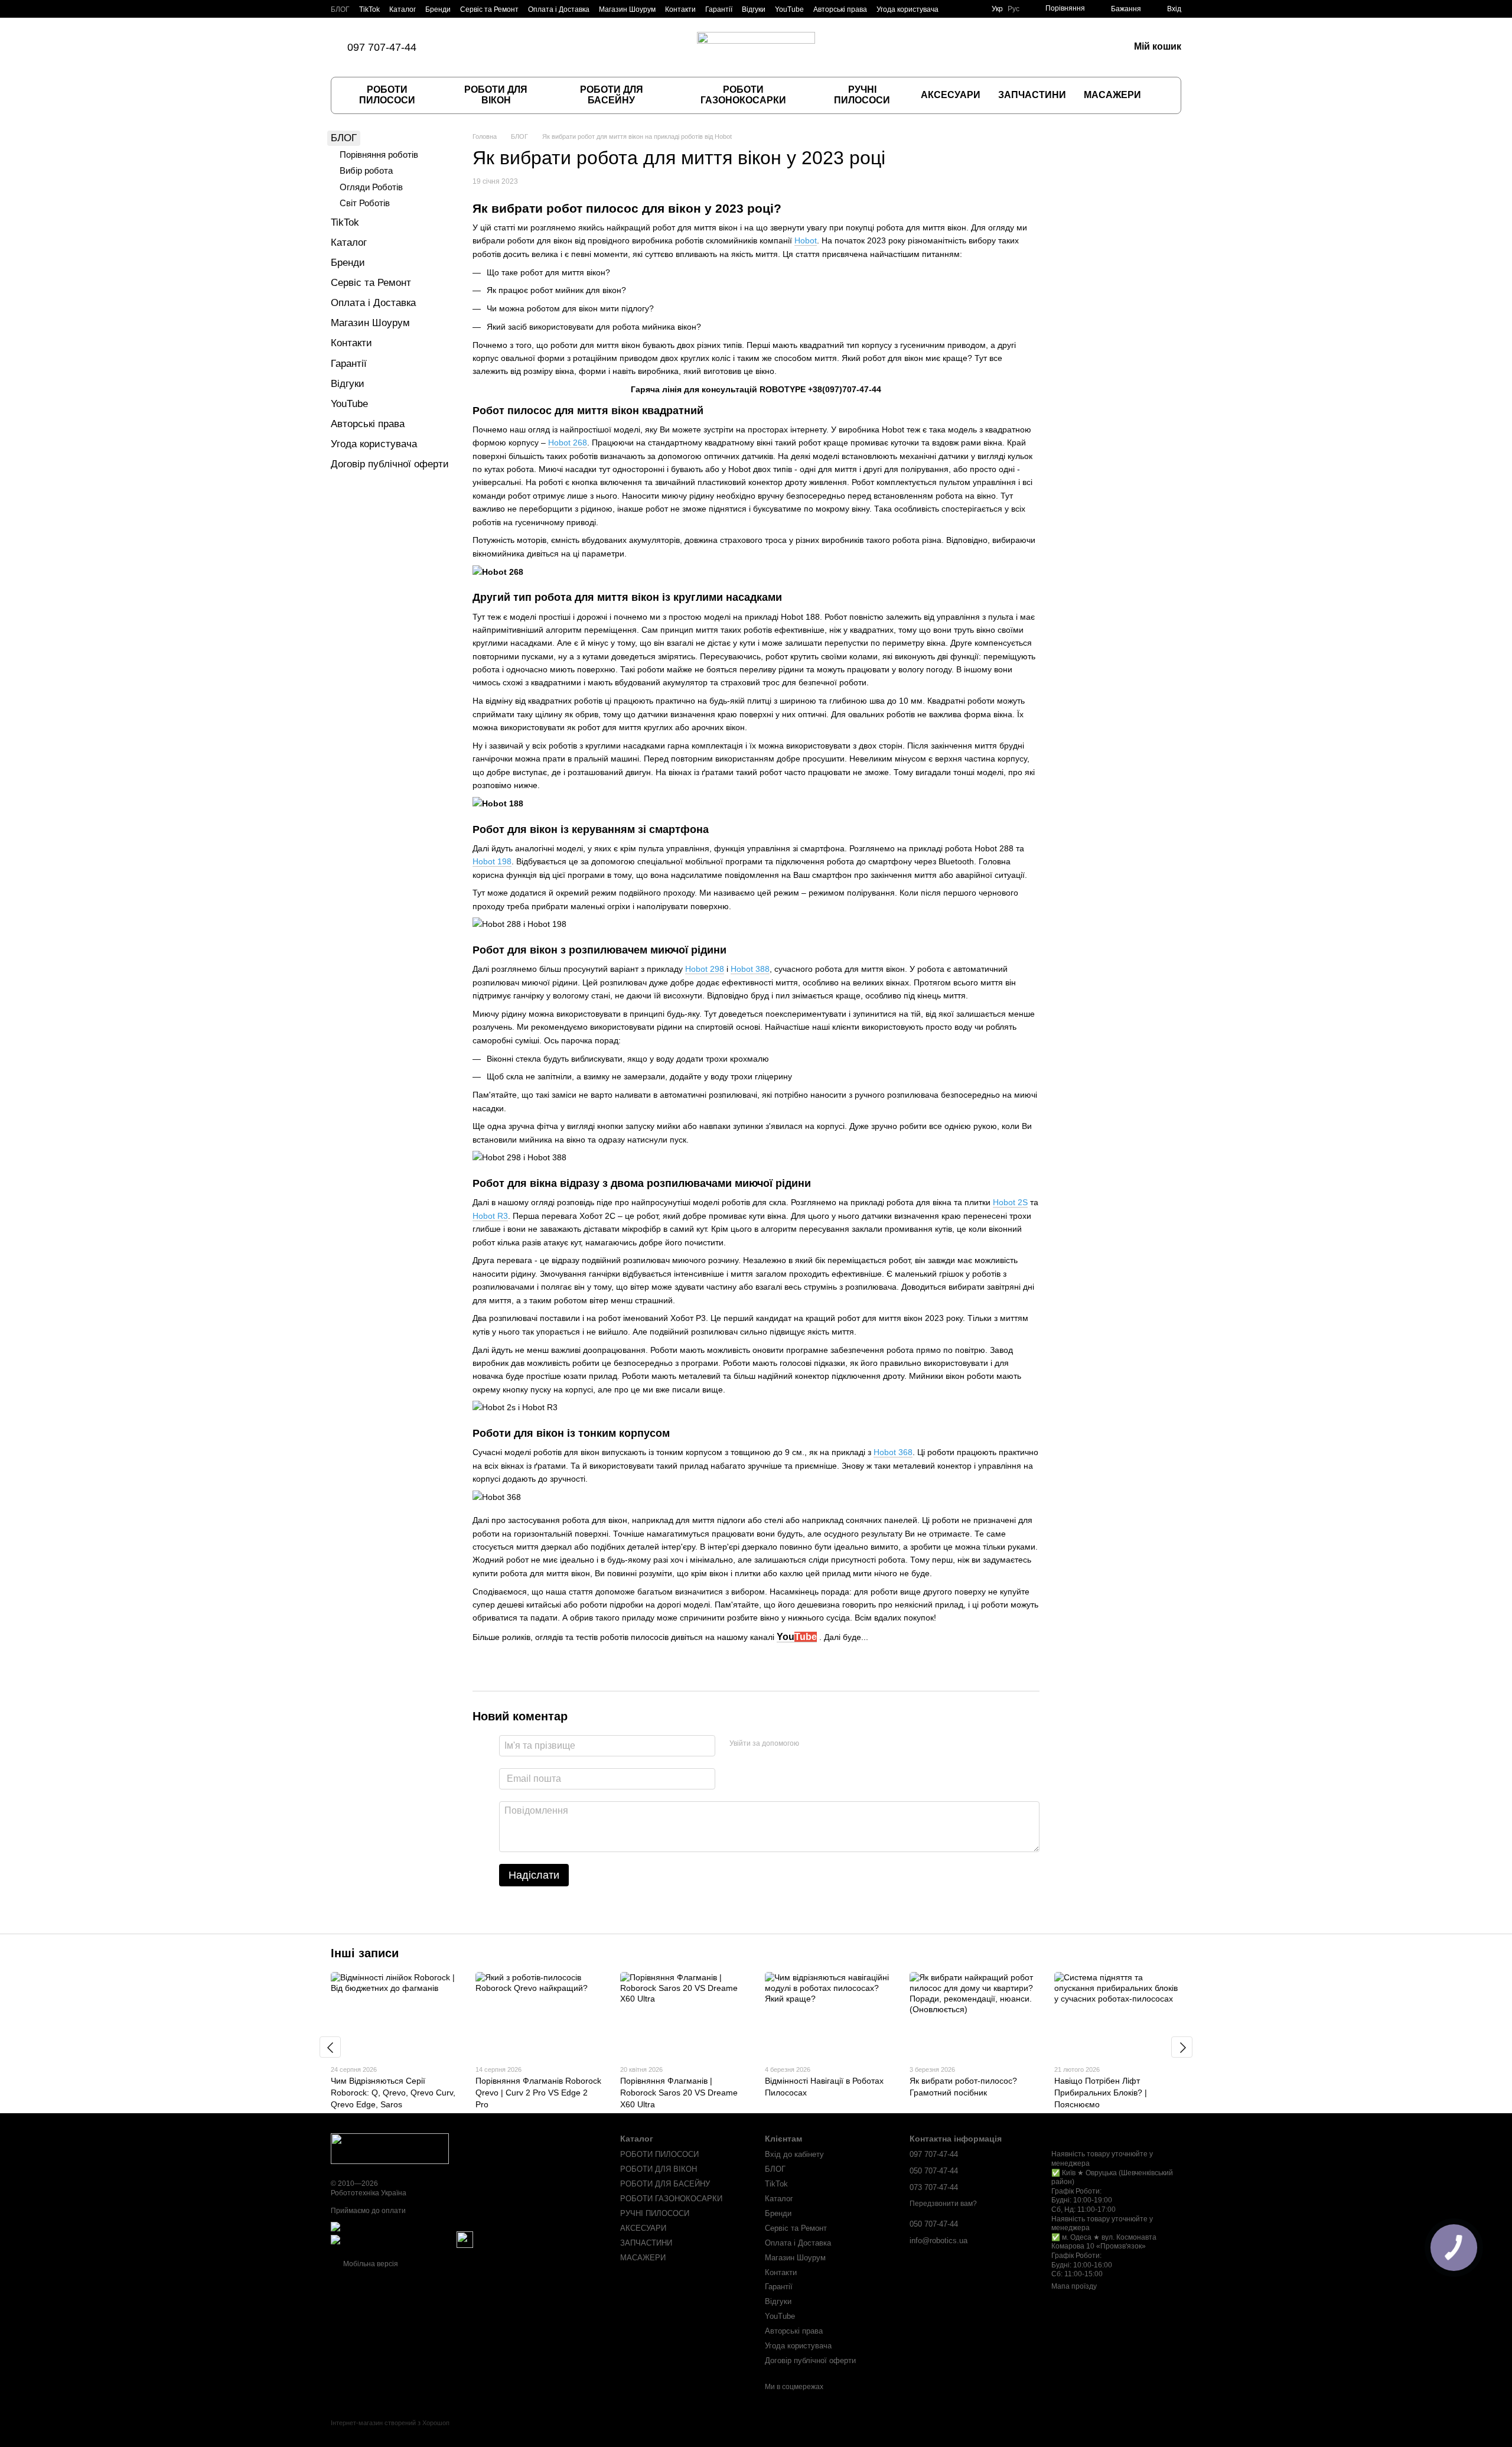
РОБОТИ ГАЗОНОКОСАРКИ (743, 95)
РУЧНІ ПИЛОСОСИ (862, 95)
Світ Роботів (365, 203)
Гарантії (719, 9)
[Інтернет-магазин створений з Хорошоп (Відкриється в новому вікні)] (390, 2433)
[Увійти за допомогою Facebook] (812, 1744)
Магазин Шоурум (627, 9)
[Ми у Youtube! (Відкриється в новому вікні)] (527, 47)
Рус (1014, 9)
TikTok (369, 9)
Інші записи (365, 1953)
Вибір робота (366, 170)
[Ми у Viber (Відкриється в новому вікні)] (499, 47)
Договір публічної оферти (390, 464)
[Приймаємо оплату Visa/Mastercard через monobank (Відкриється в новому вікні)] (423, 2226)
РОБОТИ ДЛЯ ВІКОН (496, 95)
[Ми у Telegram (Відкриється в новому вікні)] (513, 47)
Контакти (680, 9)
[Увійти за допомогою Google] (831, 1744)
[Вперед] (1182, 2047)
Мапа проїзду (1074, 2286)
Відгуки (754, 9)
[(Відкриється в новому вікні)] (465, 2239)
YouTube (789, 9)
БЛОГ (340, 9)
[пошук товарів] (1162, 95)
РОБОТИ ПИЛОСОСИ (387, 95)
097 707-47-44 (382, 47)
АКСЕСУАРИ (951, 95)
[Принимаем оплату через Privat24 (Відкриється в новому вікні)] (393, 2239)
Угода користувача (907, 9)
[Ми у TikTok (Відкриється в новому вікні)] (457, 47)
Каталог (403, 9)
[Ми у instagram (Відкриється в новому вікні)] (485, 47)
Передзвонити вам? (943, 2204)
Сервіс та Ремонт (489, 9)
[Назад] (330, 2047)
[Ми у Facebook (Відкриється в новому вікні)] (471, 47)
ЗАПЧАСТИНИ (1032, 95)
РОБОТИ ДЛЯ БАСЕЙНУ (612, 95)
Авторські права (840, 9)
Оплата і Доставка (559, 9)
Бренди (438, 9)
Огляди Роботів (371, 187)
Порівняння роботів (379, 154)
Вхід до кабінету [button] (794, 2154)
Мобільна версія (370, 2264)
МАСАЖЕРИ (1112, 95)
